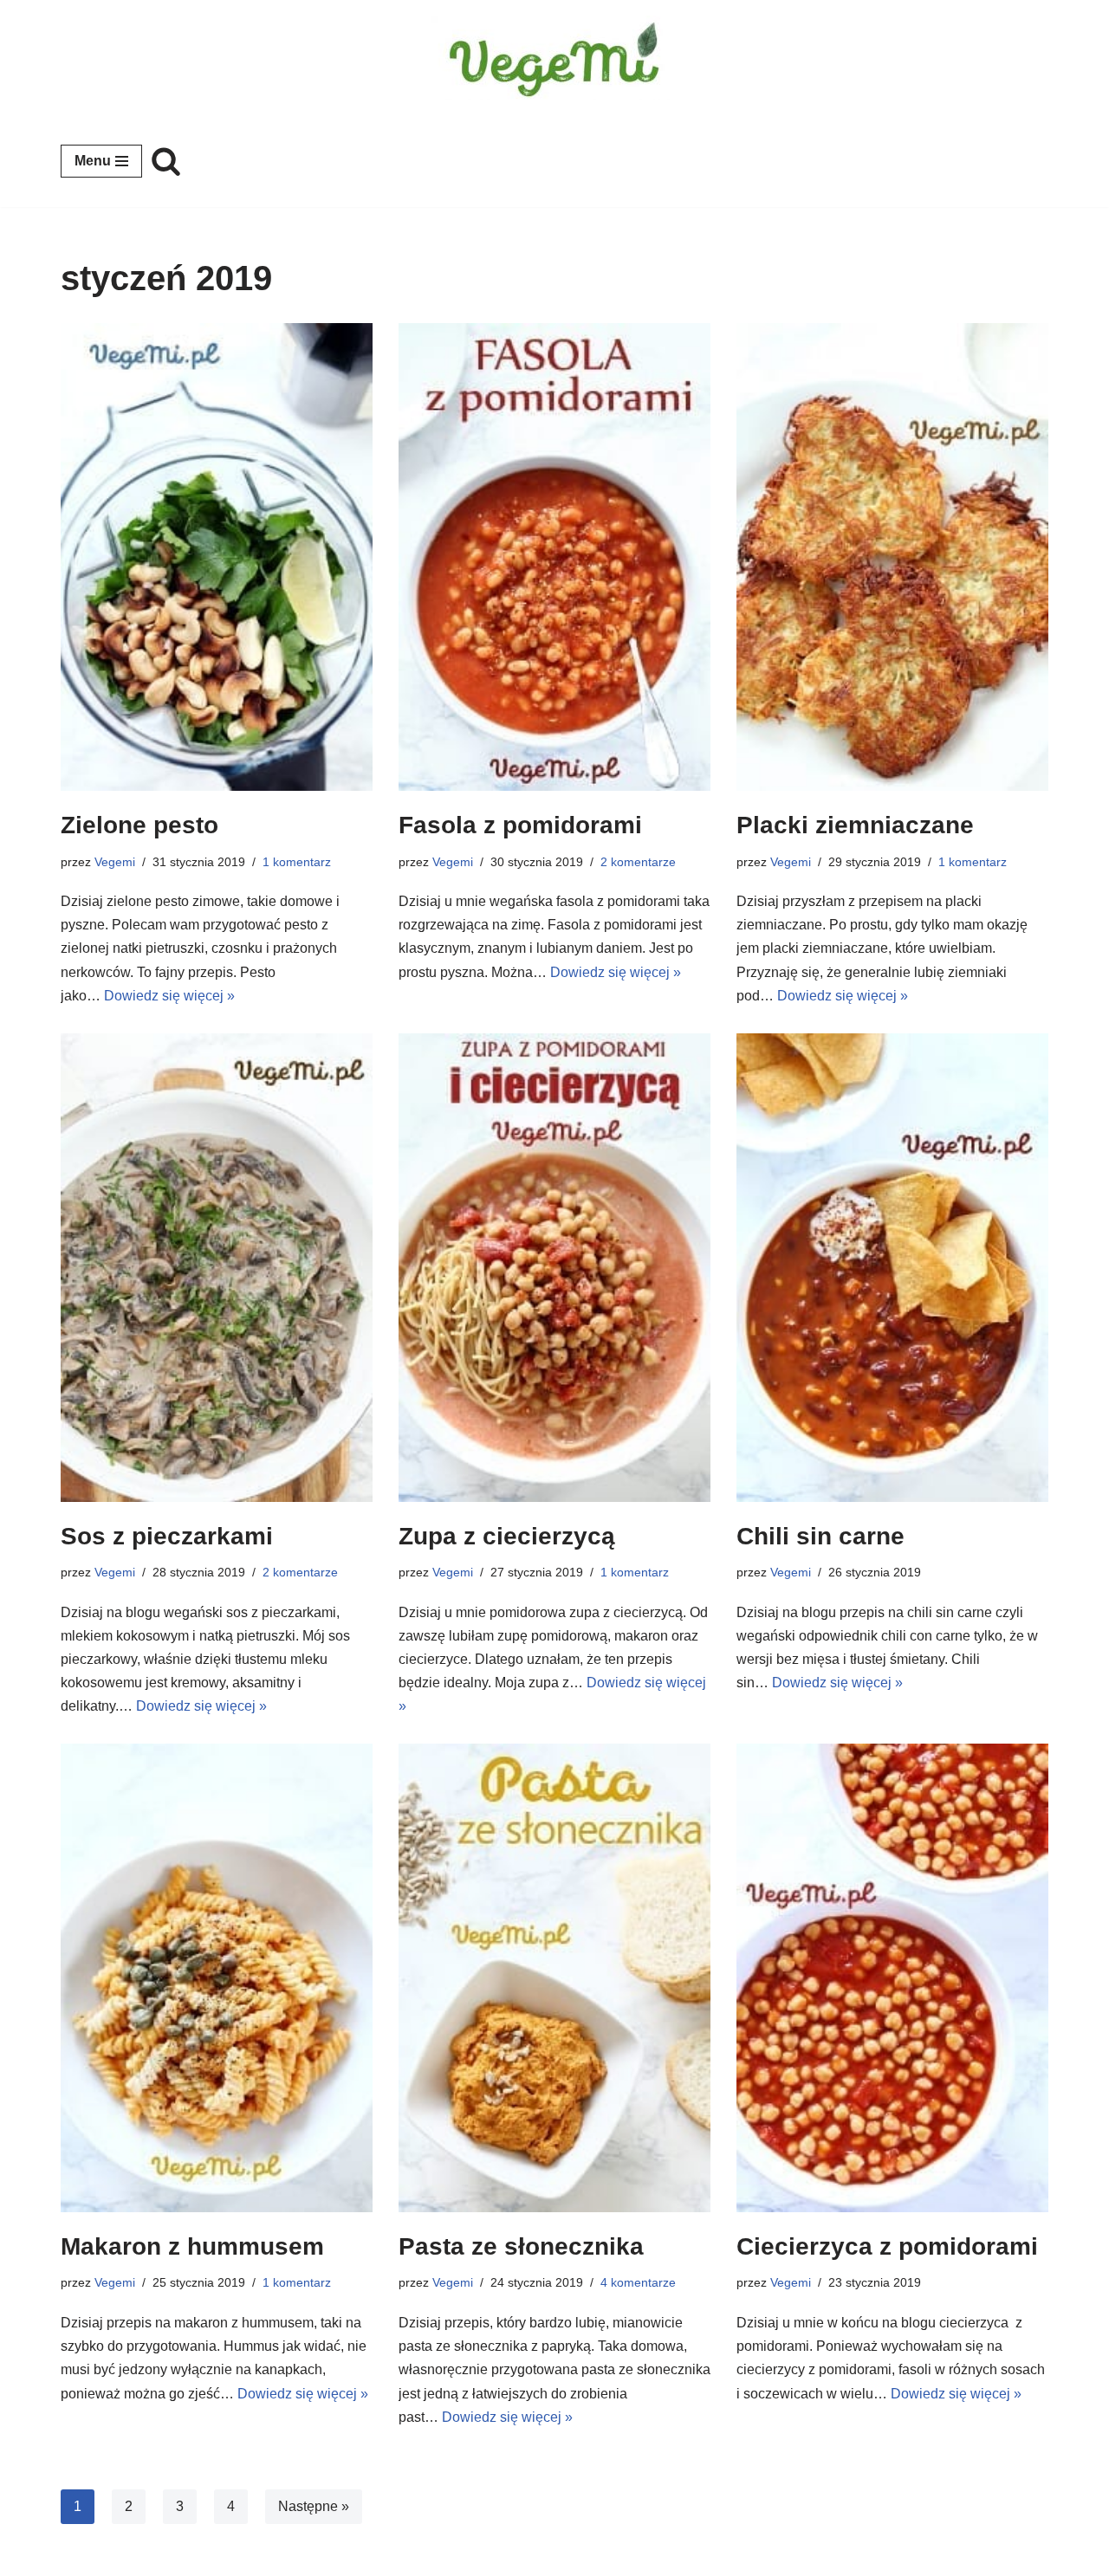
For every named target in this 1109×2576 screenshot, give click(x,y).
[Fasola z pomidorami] (554, 557)
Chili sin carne (820, 1536)
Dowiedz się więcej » (169, 996)
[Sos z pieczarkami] (217, 1268)
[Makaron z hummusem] (217, 1978)
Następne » (314, 2506)
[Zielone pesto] (217, 557)
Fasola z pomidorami (520, 825)
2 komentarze (638, 862)
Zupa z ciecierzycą (507, 1536)
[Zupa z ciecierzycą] (554, 1268)
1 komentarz (297, 862)
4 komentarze (638, 2282)
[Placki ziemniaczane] (892, 557)
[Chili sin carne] (892, 1268)
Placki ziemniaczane (855, 825)
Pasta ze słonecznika (521, 2246)
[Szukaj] (166, 161)
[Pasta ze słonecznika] (554, 1978)
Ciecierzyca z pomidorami (887, 2246)
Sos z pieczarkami (167, 1536)
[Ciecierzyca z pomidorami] (892, 1978)
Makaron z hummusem (192, 2246)
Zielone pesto (139, 825)
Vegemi (115, 862)
